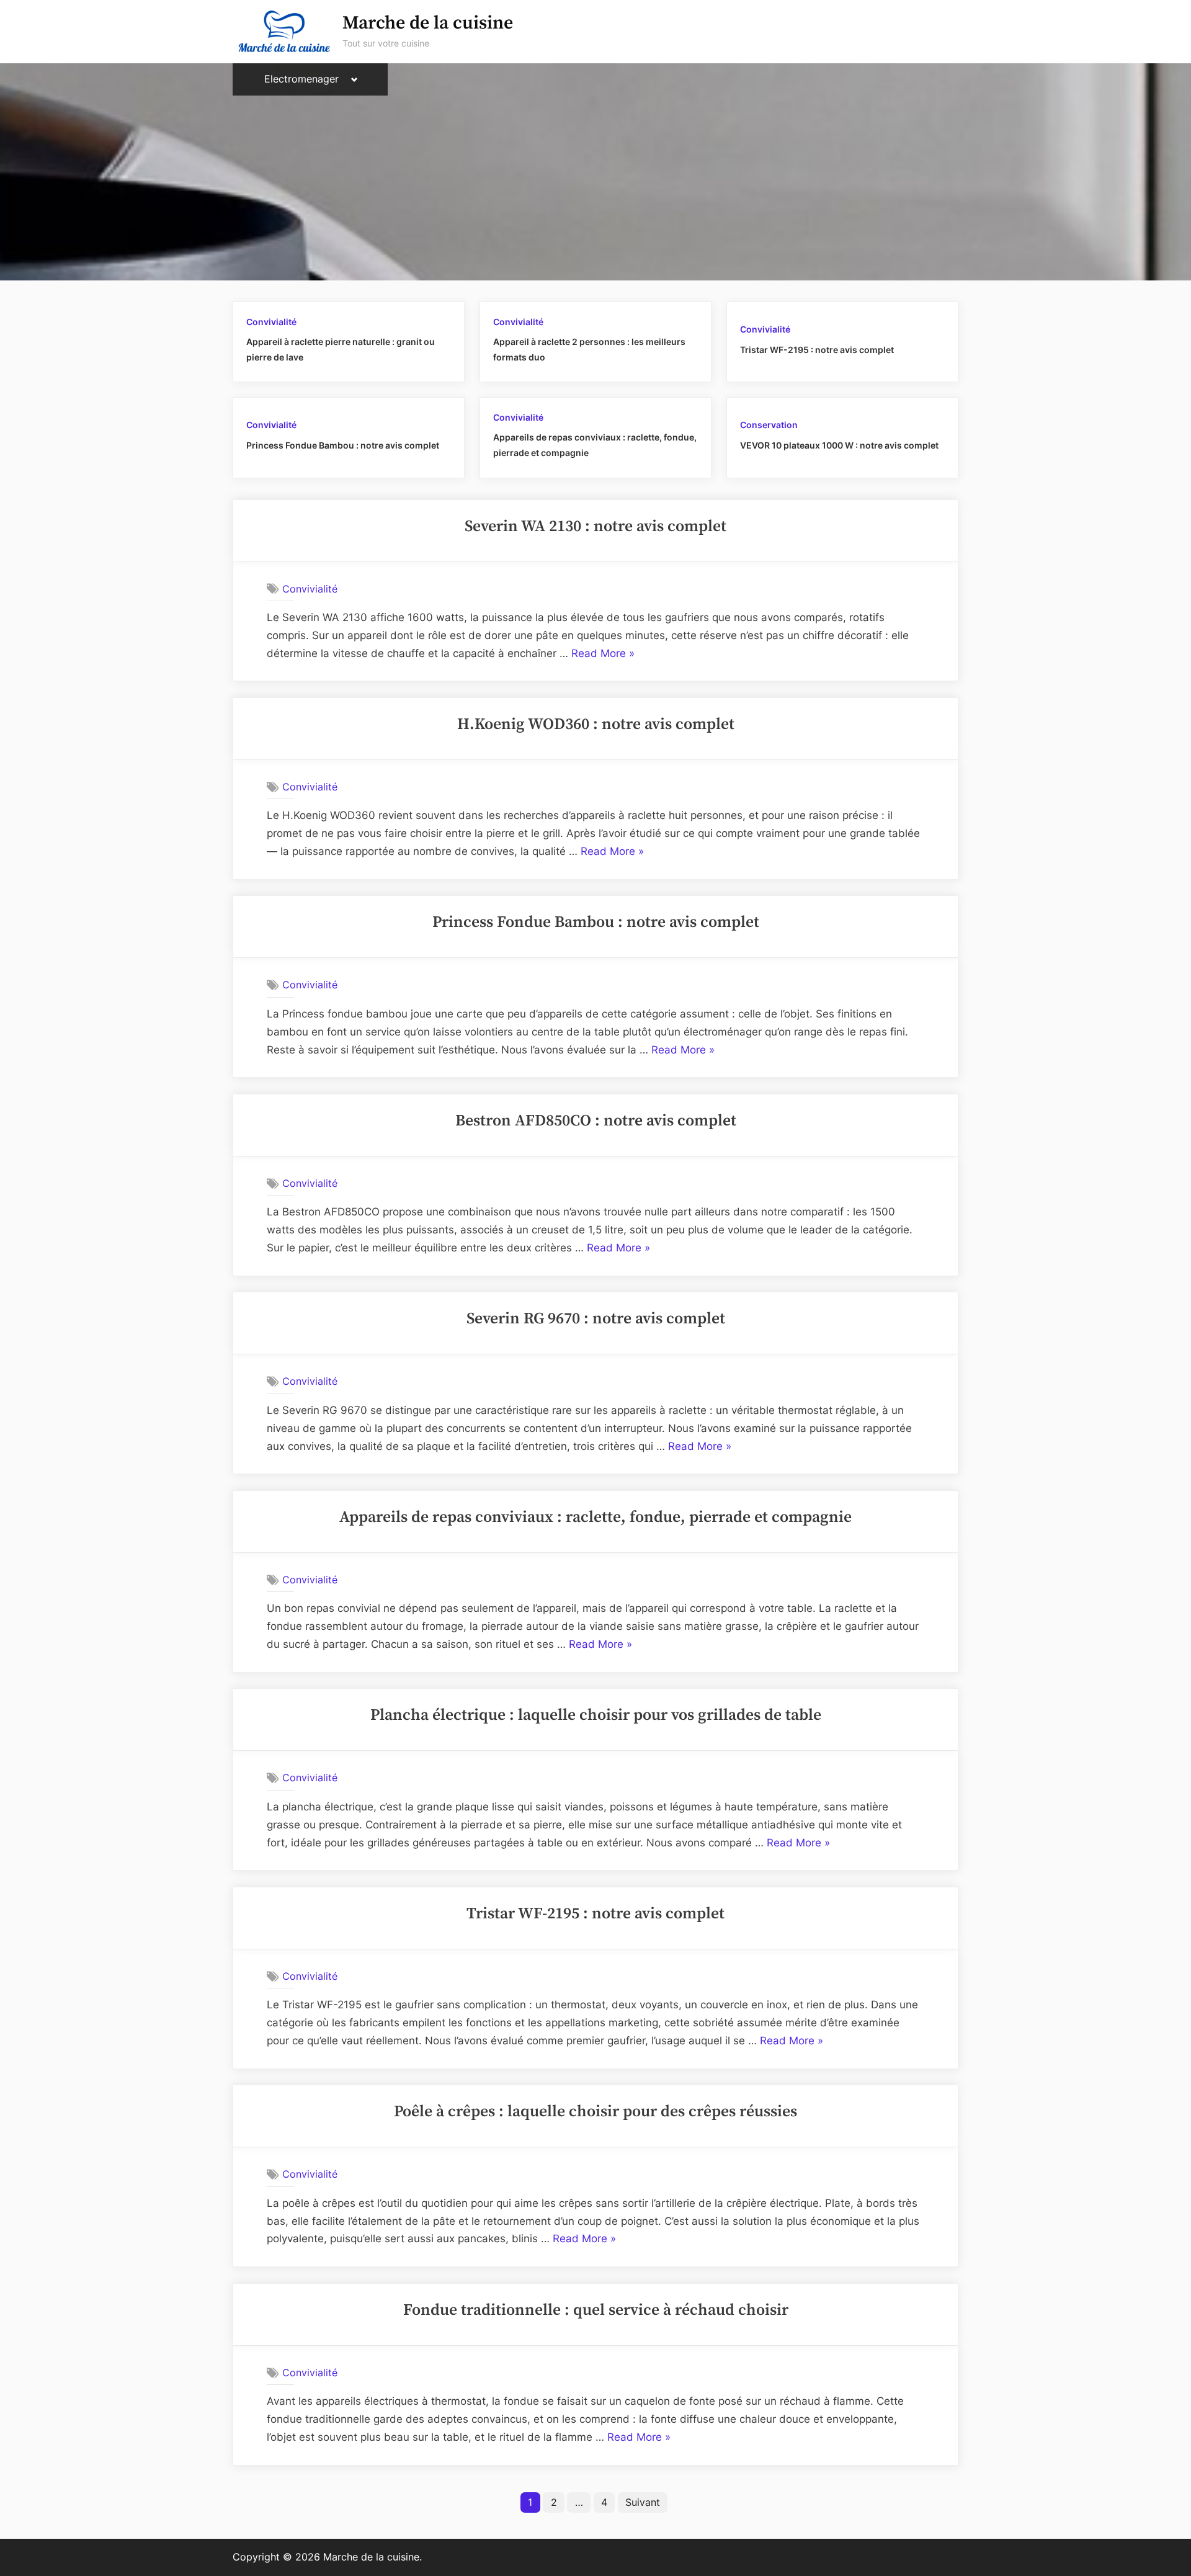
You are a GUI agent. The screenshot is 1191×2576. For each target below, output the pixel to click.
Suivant (643, 2502)
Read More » (603, 655)
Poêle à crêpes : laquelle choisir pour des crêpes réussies (595, 2112)
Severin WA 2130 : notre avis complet (595, 527)
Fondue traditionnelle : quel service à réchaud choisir (596, 2310)
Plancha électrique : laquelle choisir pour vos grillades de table (596, 1715)
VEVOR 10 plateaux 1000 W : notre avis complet (839, 445)
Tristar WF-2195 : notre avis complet (817, 350)
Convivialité (271, 322)
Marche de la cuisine (428, 23)
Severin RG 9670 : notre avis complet (596, 1319)
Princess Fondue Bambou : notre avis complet (343, 445)
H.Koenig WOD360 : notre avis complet (596, 725)
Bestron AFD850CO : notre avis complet (596, 1121)
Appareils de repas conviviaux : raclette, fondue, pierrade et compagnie (595, 1518)
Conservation (769, 425)
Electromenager (301, 79)
